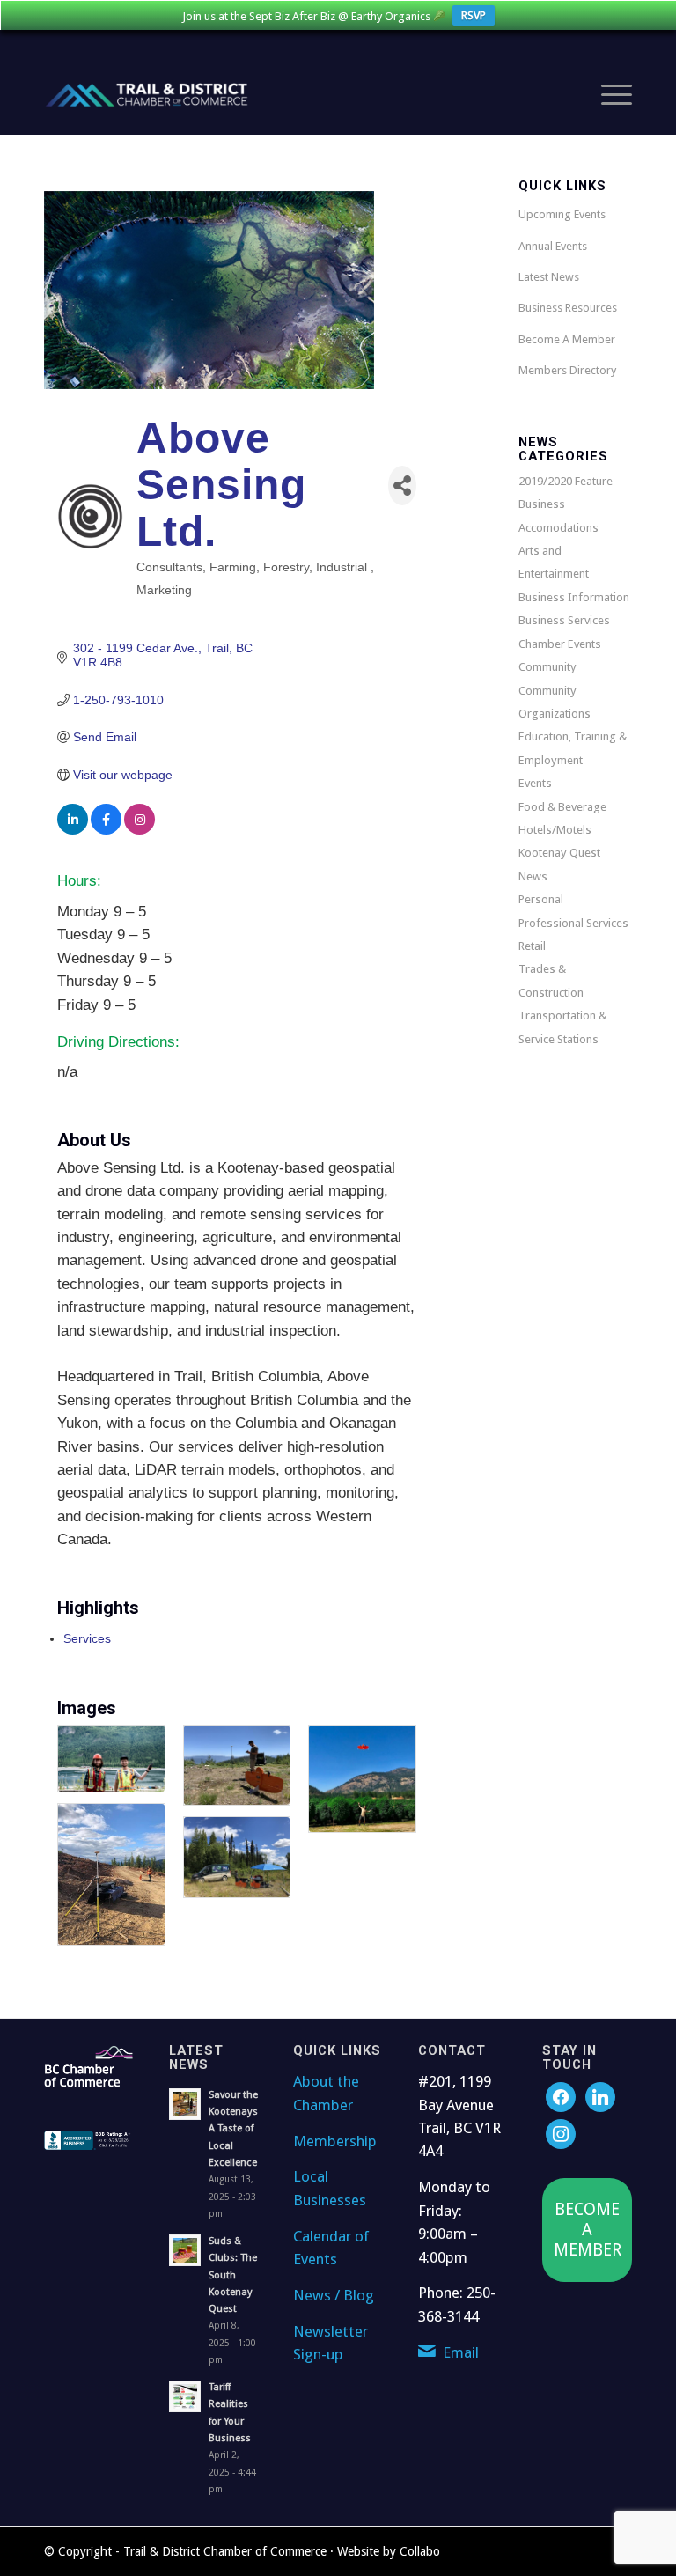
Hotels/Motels (555, 830)
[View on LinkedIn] (73, 830)
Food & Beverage (562, 807)
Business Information (574, 597)
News (533, 876)
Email (461, 2352)
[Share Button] (402, 486)
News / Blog (334, 2295)
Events (535, 783)
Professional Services (573, 923)
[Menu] (608, 95)
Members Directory (567, 370)
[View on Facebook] (106, 830)
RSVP (474, 15)
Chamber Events (560, 644)
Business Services (564, 620)
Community (547, 667)
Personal (541, 899)
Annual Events (553, 246)
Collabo (420, 2551)
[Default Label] (561, 2134)
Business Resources (568, 308)
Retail (532, 946)
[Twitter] (600, 2097)
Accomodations (558, 528)
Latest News (549, 277)
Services (87, 1638)
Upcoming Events (562, 214)
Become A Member (567, 339)
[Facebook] (561, 2097)
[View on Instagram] (140, 830)
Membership (335, 2141)
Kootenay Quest (559, 853)
